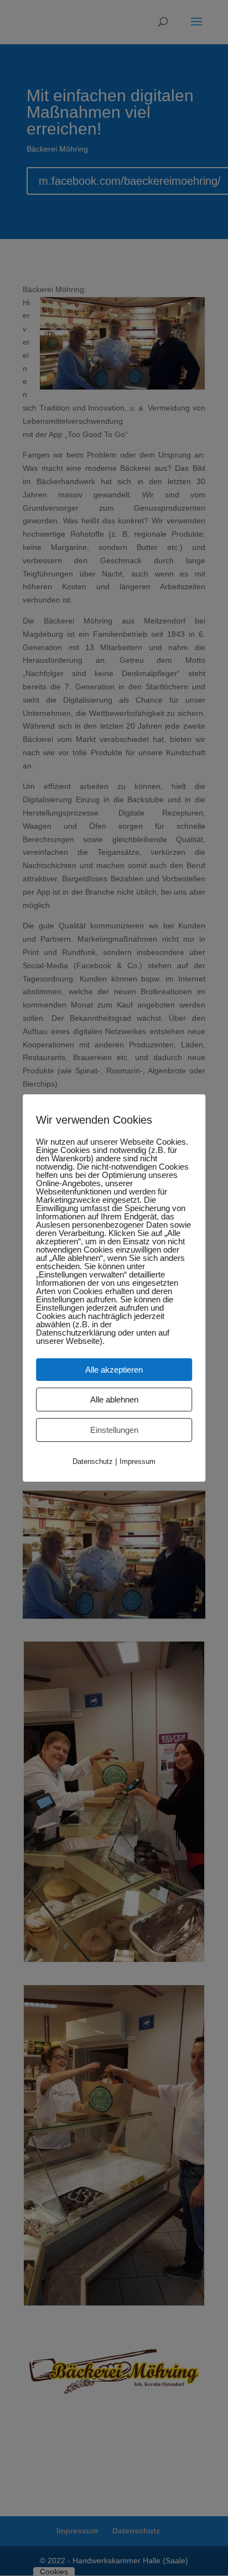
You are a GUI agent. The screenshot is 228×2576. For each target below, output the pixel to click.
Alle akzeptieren (114, 1370)
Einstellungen (114, 1430)
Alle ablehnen (114, 1399)
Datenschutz (93, 1461)
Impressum (138, 1461)
